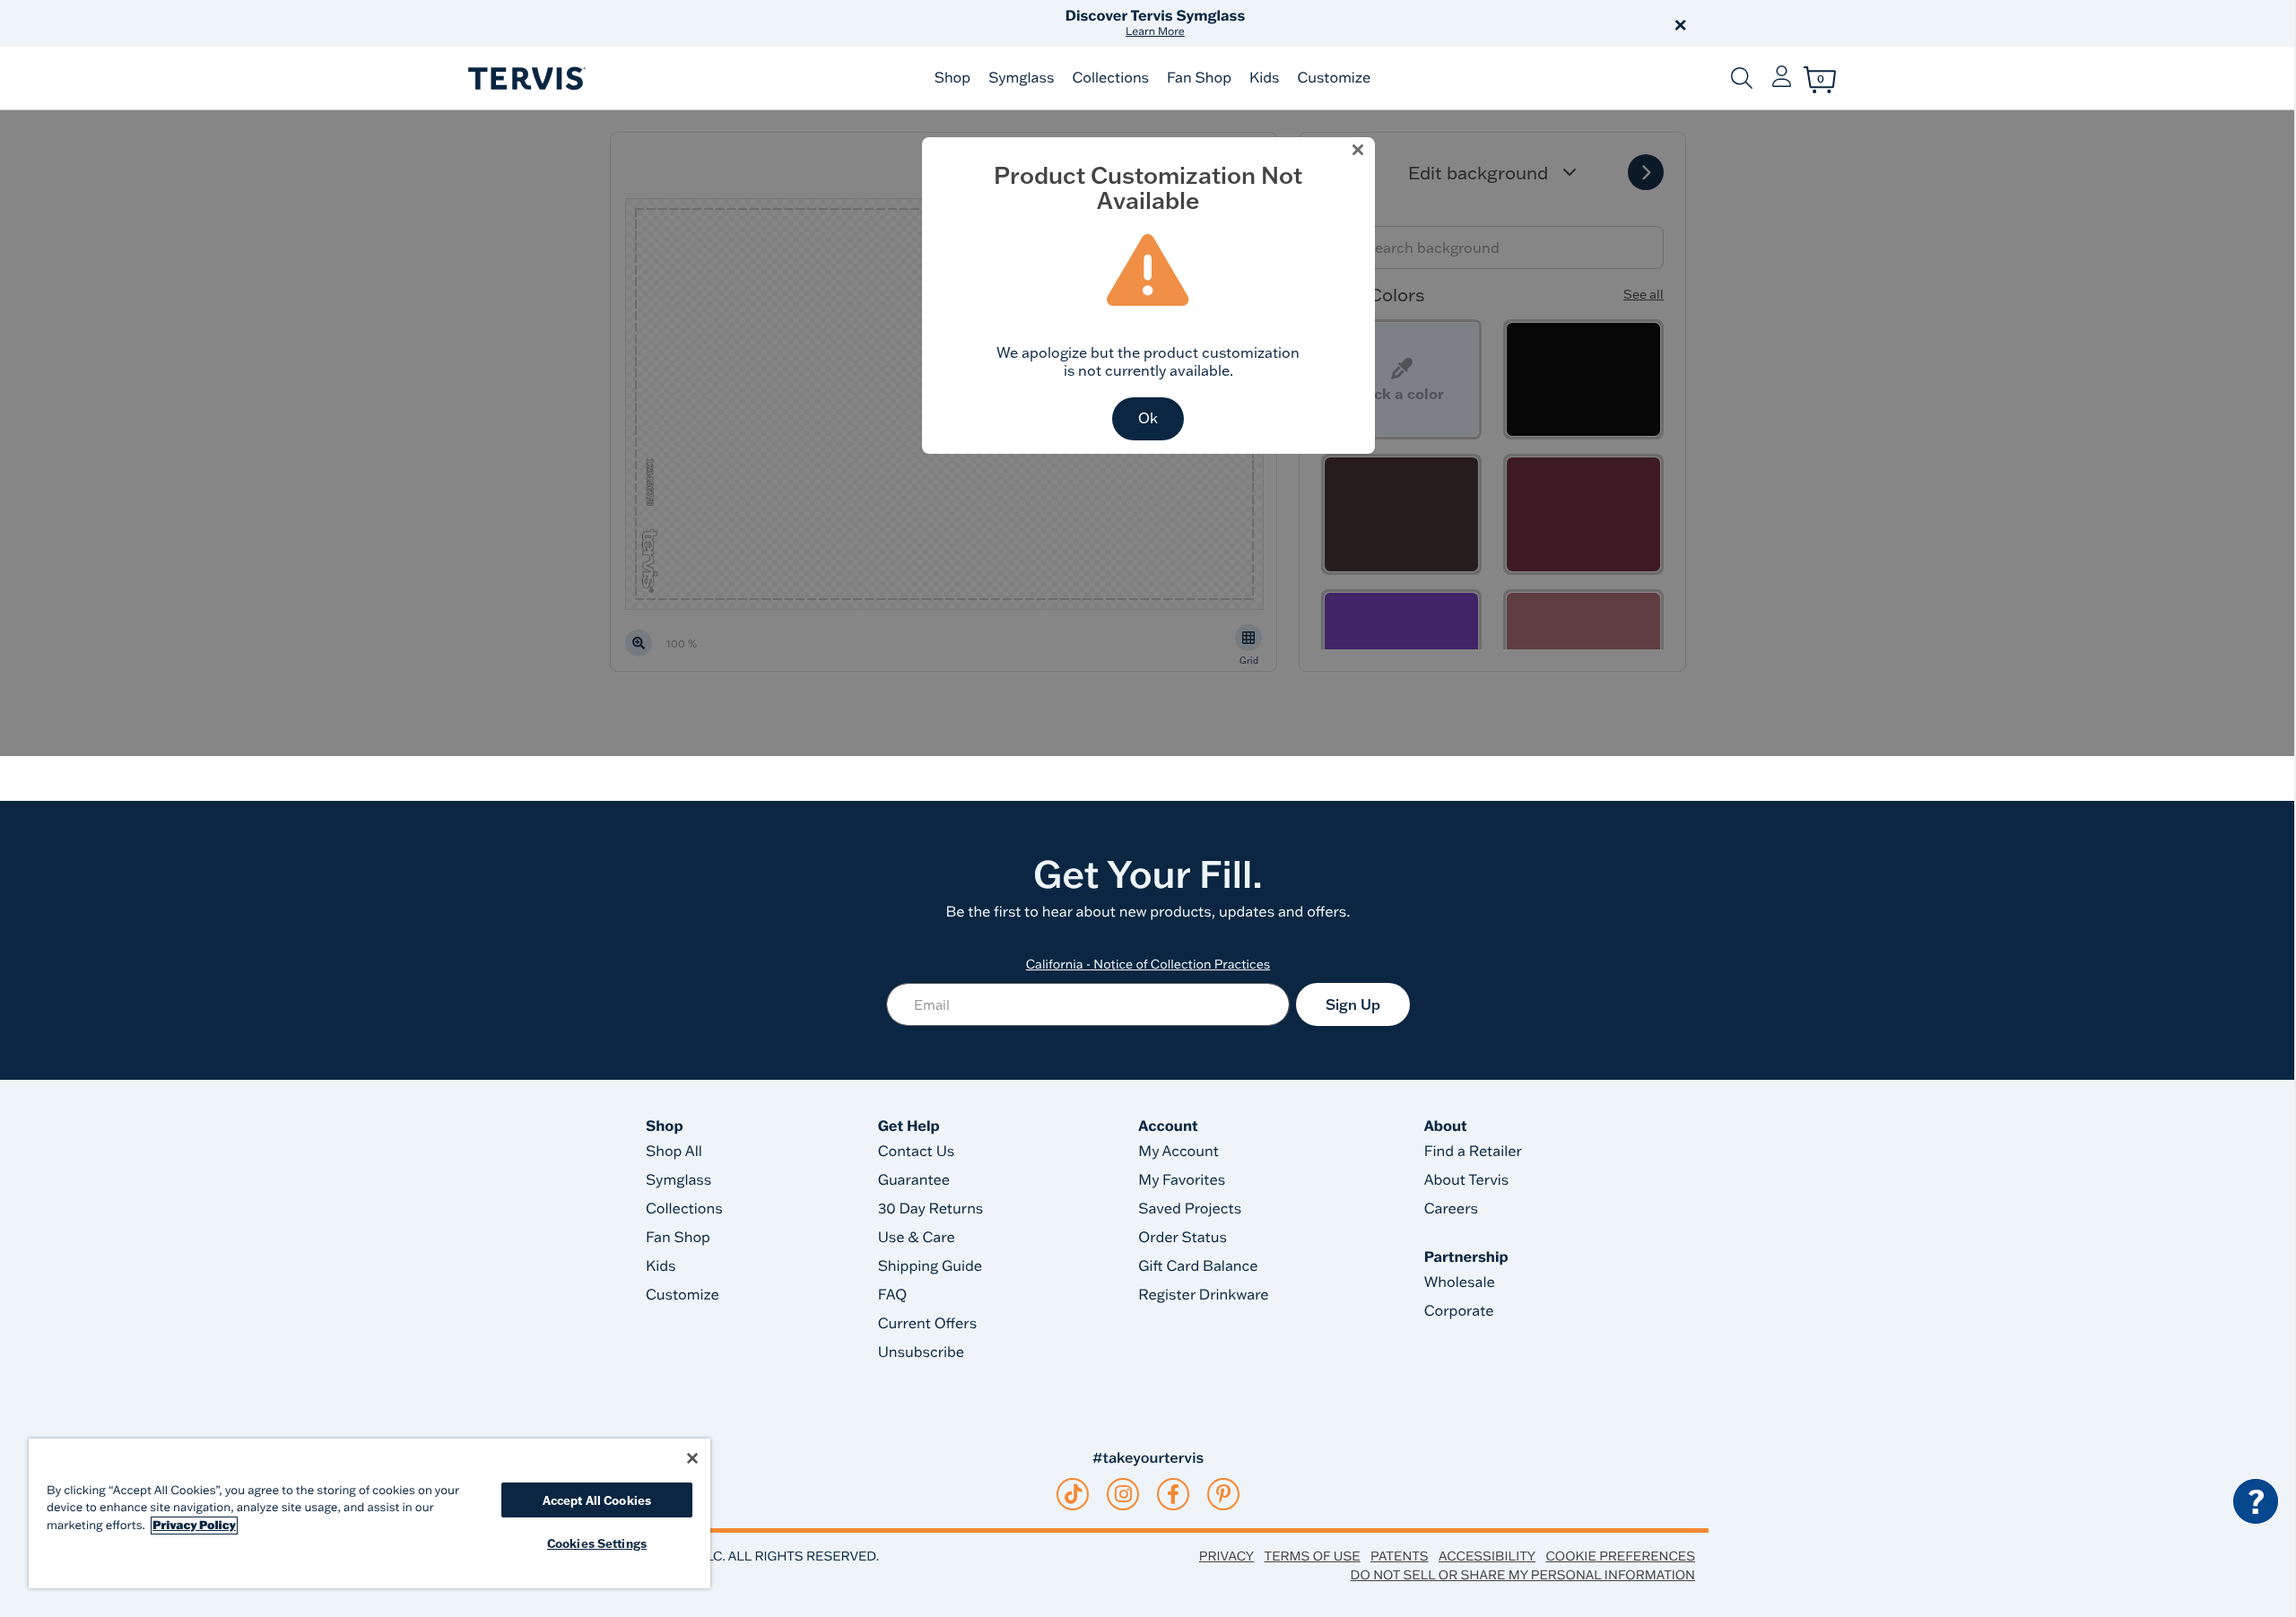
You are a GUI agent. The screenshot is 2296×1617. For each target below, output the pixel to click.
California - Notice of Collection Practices (1148, 964)
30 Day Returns (931, 1209)
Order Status (1183, 1238)
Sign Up (1353, 1004)
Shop (952, 78)
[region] (370, 1513)
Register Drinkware (1203, 1295)
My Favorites (1182, 1180)
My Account (1178, 1152)
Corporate (1459, 1311)
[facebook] (1173, 1494)
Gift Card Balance (1198, 1266)
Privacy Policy (194, 1526)
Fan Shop (1199, 78)
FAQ (893, 1295)
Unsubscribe (922, 1352)
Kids (1264, 78)
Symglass (1021, 78)
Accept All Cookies (597, 1500)
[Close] (692, 1458)
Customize (1334, 78)
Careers (1451, 1209)
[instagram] (1123, 1494)
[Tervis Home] (526, 78)
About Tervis (1467, 1180)
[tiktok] (1073, 1494)
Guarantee (914, 1180)
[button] (1352, 23)
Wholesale (1460, 1282)
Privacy (1226, 1556)
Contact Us (917, 1152)
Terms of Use (1313, 1556)
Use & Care (917, 1238)
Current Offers (927, 1324)
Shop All (674, 1152)
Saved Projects (1190, 1209)
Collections (1110, 78)
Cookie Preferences (1620, 1556)
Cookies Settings (597, 1543)
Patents (1400, 1556)
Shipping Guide (931, 1266)
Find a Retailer (1473, 1152)
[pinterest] (1224, 1494)
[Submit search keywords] (1742, 78)
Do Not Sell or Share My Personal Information (1523, 1575)
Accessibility (1487, 1556)
